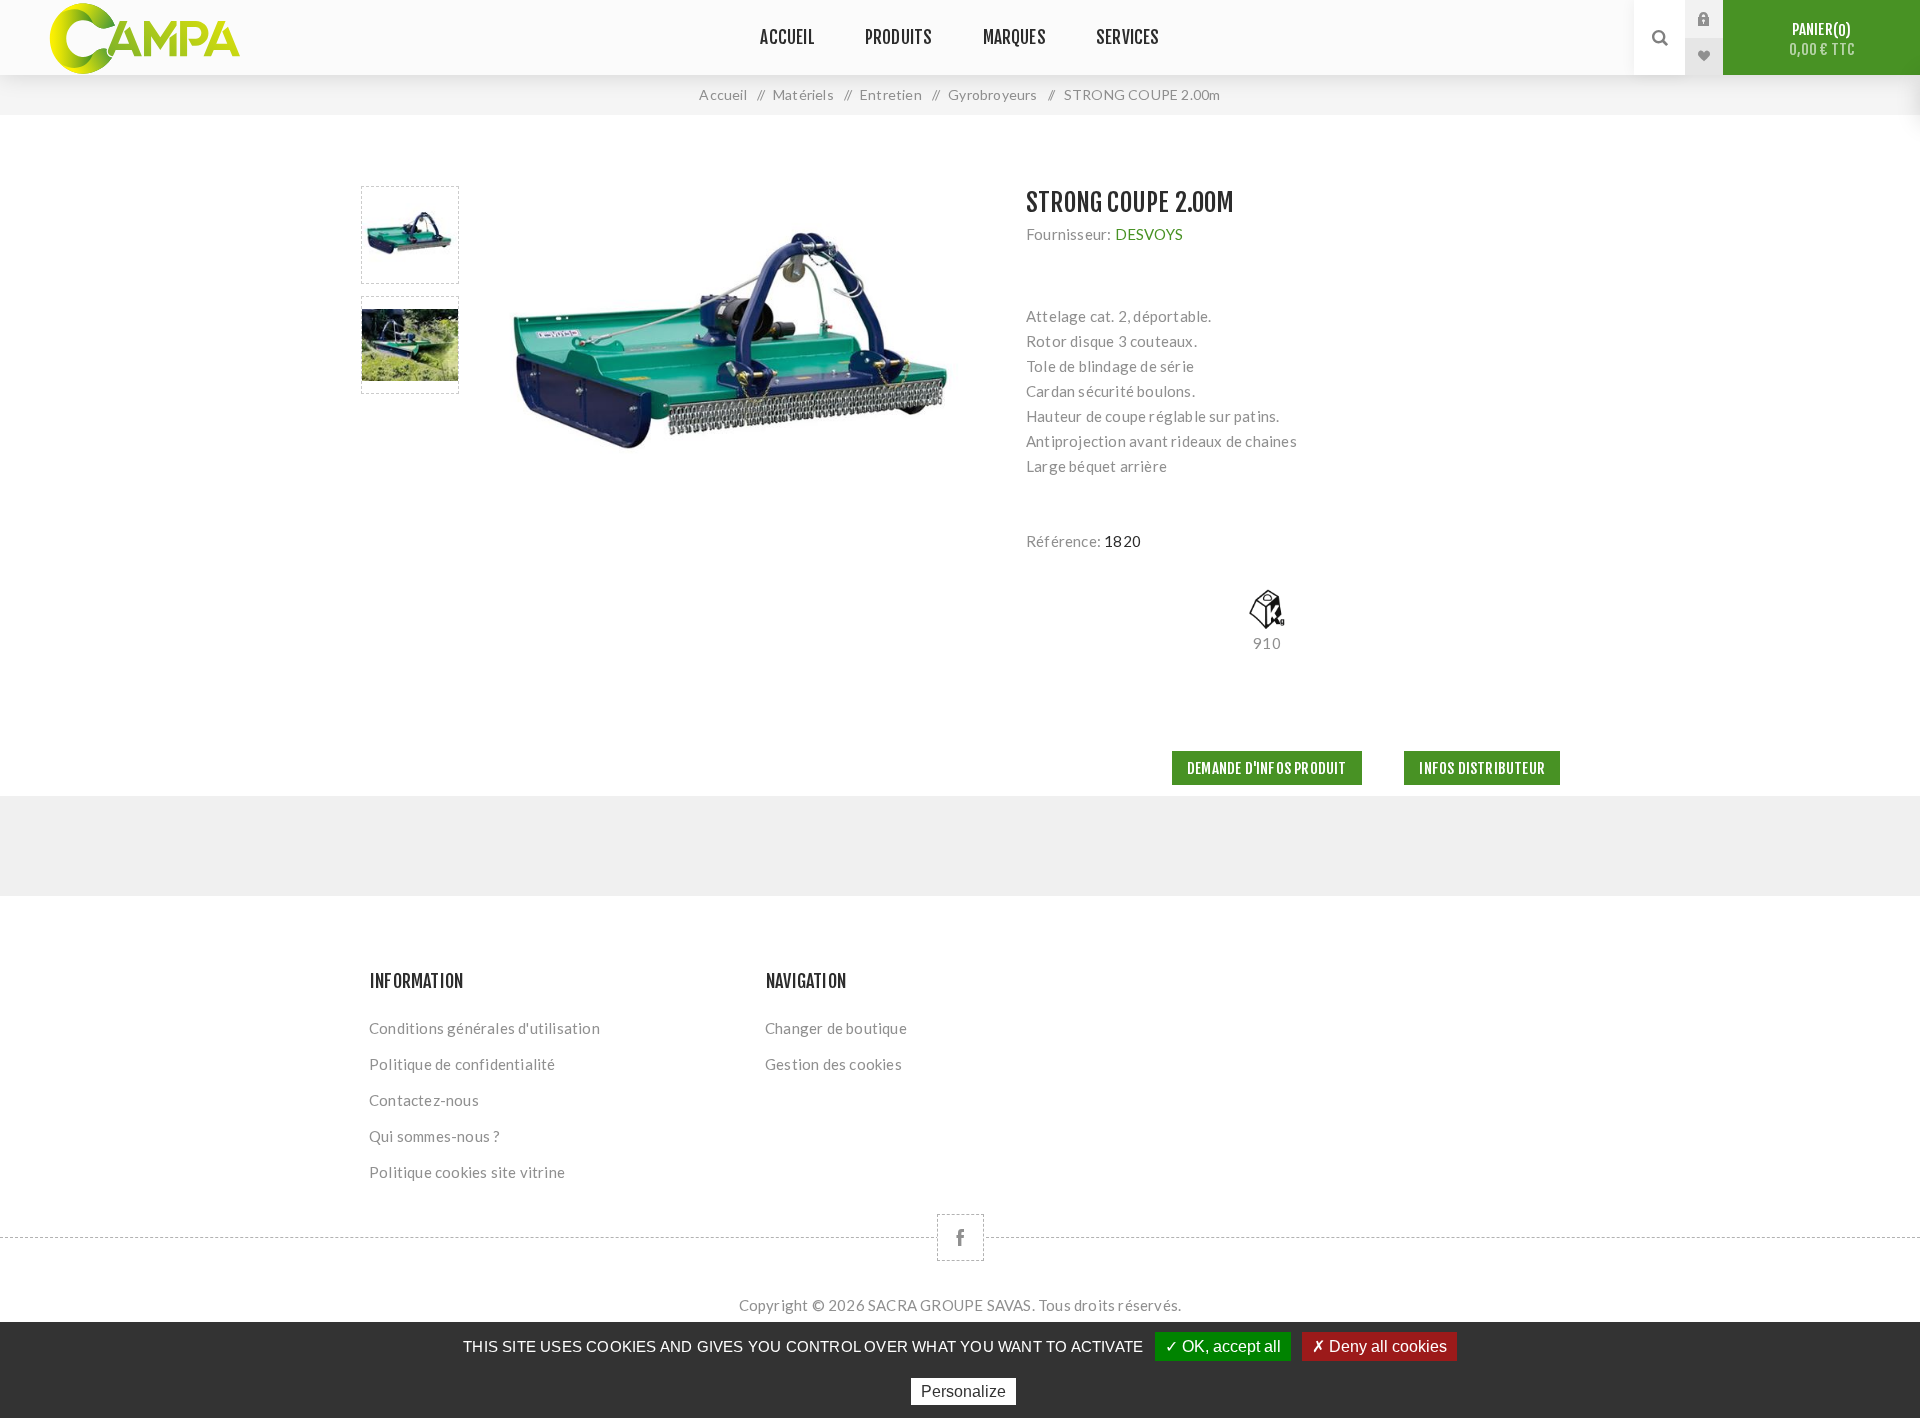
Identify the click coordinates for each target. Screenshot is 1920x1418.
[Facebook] (960, 1237)
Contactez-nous (424, 1100)
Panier (1822, 39)
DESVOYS (1149, 234)
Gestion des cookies (833, 1064)
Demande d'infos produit (1267, 768)
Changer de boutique (836, 1028)
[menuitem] (558, 1028)
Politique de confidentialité (462, 1064)
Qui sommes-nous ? (434, 1136)
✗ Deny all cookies (1379, 1346)
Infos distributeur (1482, 768)
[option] (410, 235)
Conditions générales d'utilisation (484, 1028)
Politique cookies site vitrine (467, 1172)
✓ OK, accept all (1223, 1346)
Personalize (963, 1391)
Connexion (1719, 19)
